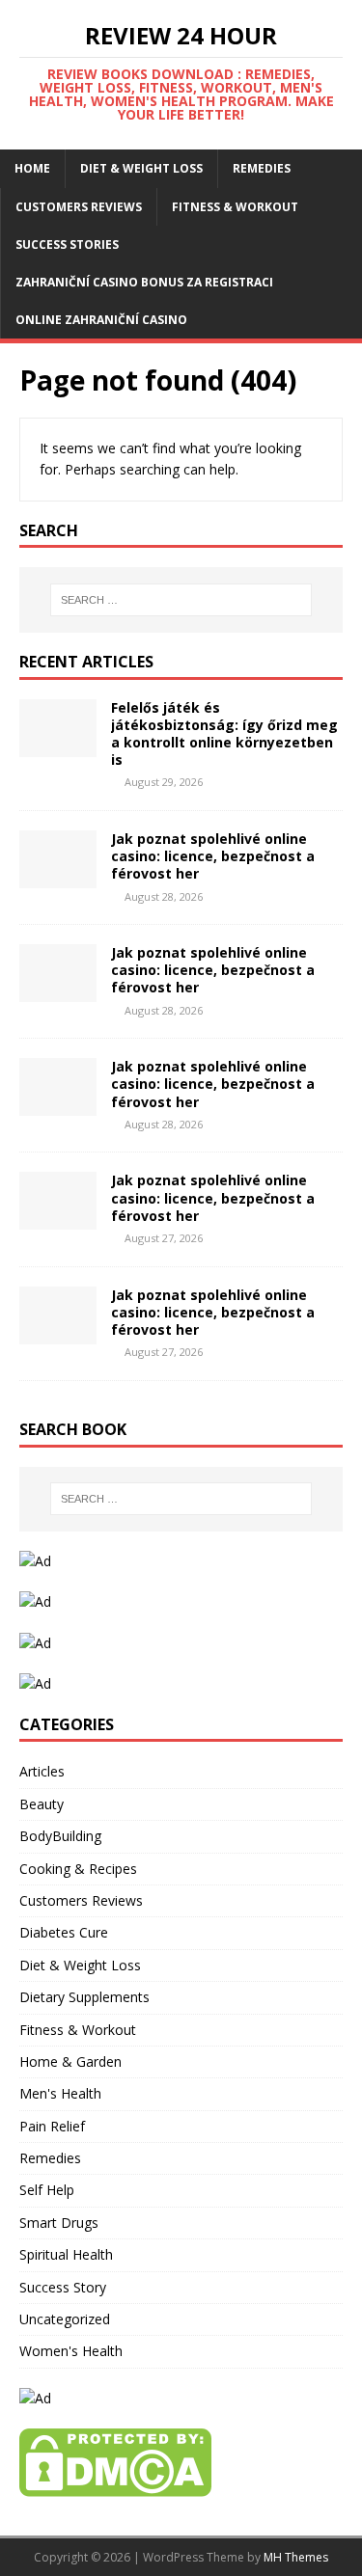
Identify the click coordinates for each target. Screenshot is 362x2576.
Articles (42, 1771)
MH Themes (296, 2557)
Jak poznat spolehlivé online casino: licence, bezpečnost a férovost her (213, 856)
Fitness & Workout (235, 207)
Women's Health (71, 2351)
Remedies (262, 168)
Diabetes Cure (64, 1932)
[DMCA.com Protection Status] (115, 2486)
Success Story (63, 2287)
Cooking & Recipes (78, 1869)
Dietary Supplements (84, 1997)
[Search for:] (181, 600)
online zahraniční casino (101, 320)
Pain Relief (52, 2126)
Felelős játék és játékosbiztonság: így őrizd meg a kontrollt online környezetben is (224, 734)
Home (32, 168)
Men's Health (60, 2093)
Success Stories (67, 244)
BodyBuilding (60, 1836)
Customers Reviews (79, 207)
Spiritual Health (66, 2254)
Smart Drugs (59, 2223)
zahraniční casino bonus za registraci (144, 282)
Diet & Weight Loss (141, 168)
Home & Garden (70, 2061)
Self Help (47, 2190)
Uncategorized (65, 2319)
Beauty (42, 1804)
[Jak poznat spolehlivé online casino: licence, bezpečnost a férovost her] (58, 877)
